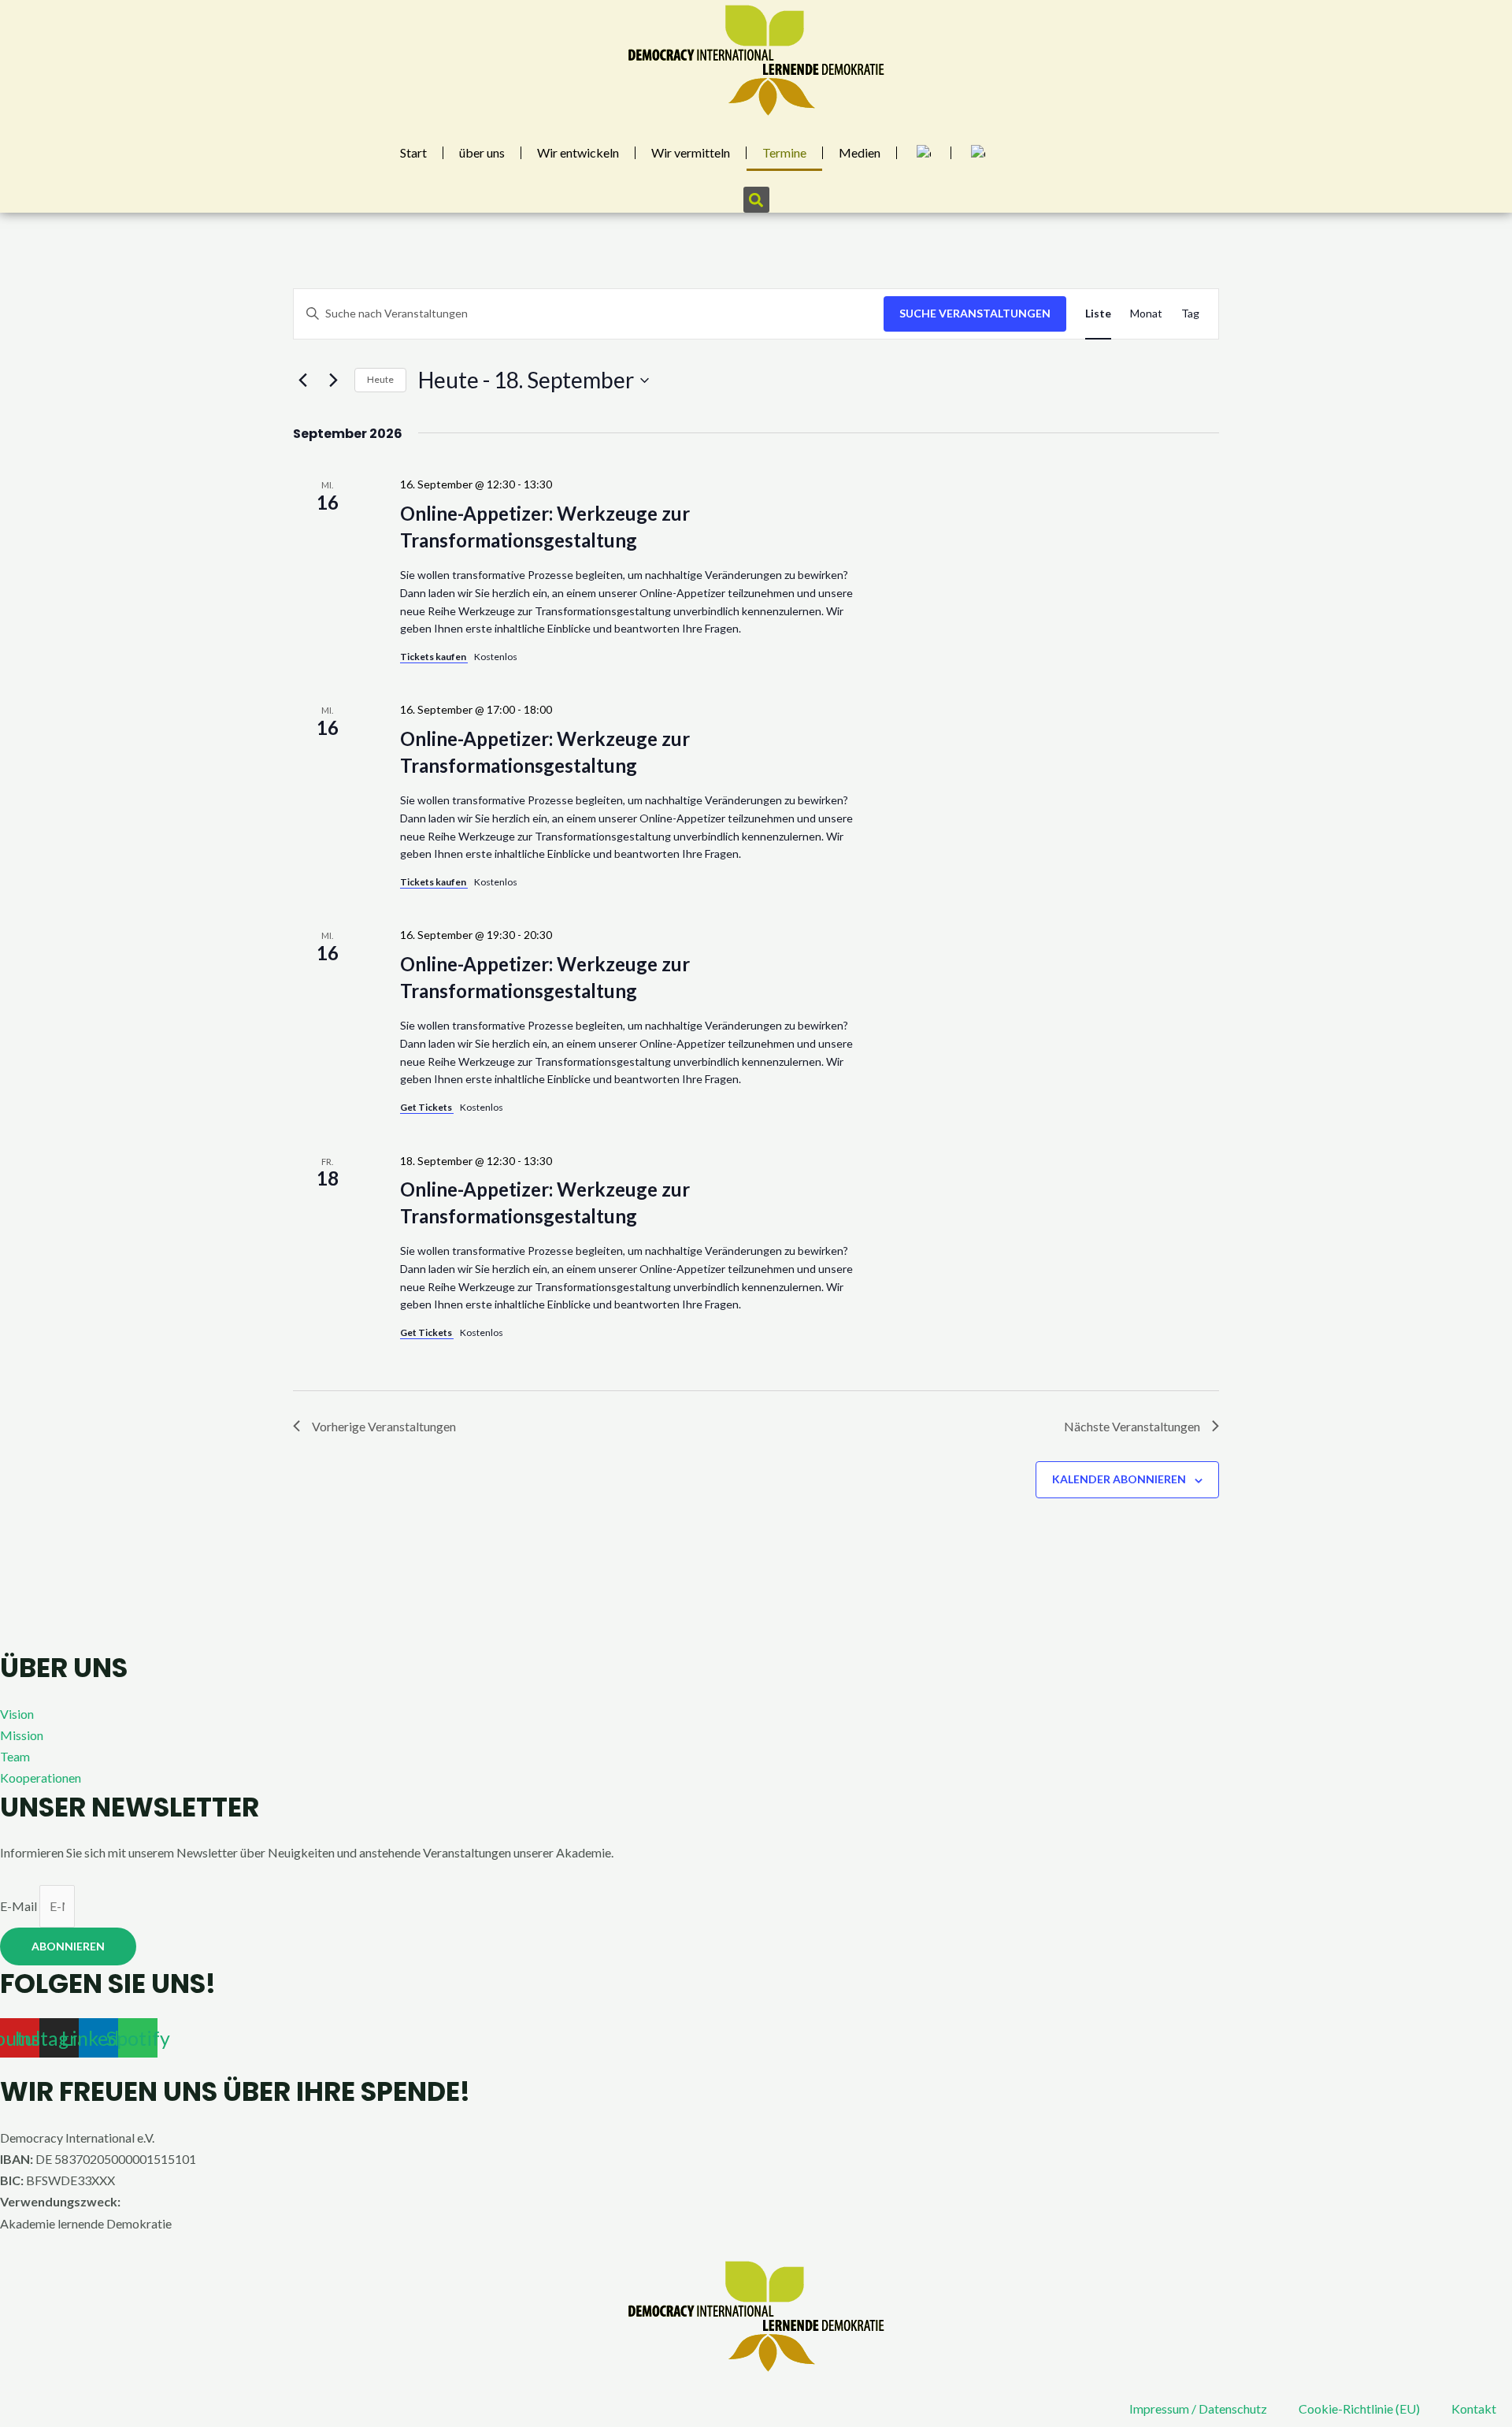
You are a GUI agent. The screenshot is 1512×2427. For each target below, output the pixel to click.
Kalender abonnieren (1119, 1479)
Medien (860, 152)
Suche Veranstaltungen (975, 313)
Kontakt (1474, 2408)
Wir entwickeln (578, 152)
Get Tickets (427, 1107)
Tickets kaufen (434, 657)
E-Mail (20, 1906)
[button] (756, 200)
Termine (784, 152)
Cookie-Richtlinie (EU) (1359, 2408)
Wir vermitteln (691, 152)
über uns (482, 152)
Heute (380, 379)
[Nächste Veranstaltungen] (333, 380)
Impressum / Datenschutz (1198, 2408)
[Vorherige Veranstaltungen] (302, 380)
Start (413, 152)
